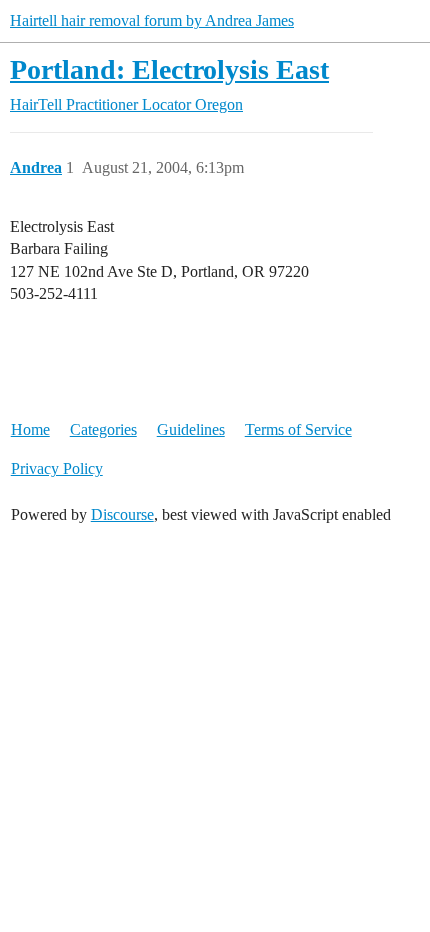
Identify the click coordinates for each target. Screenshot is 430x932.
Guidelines (191, 429)
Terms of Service (298, 429)
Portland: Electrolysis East (169, 69)
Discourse (122, 514)
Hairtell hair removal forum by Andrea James (152, 20)
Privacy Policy (57, 468)
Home (30, 429)
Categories (103, 429)
